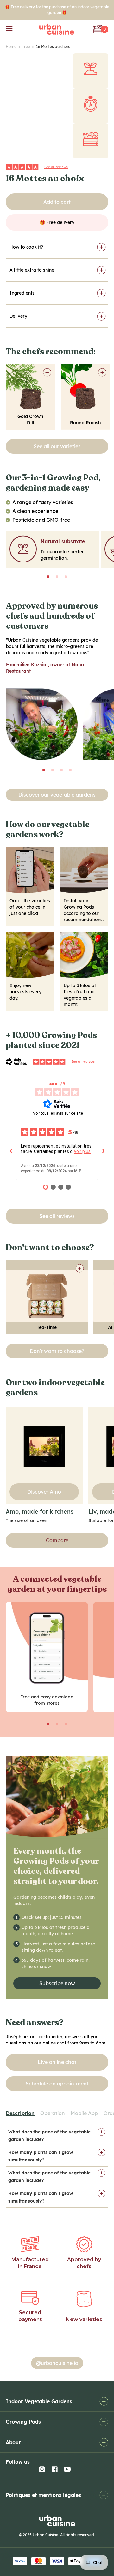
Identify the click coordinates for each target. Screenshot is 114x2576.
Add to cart (57, 202)
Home (13, 47)
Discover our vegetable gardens (57, 795)
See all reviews (56, 167)
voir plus (82, 1151)
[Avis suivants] (103, 1151)
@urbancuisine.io (57, 2363)
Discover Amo (44, 1492)
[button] (48, 577)
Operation (53, 2113)
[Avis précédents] (11, 1151)
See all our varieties (57, 446)
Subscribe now (57, 1983)
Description (20, 2113)
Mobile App (84, 2113)
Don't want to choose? (57, 1351)
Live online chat (57, 2062)
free (28, 47)
